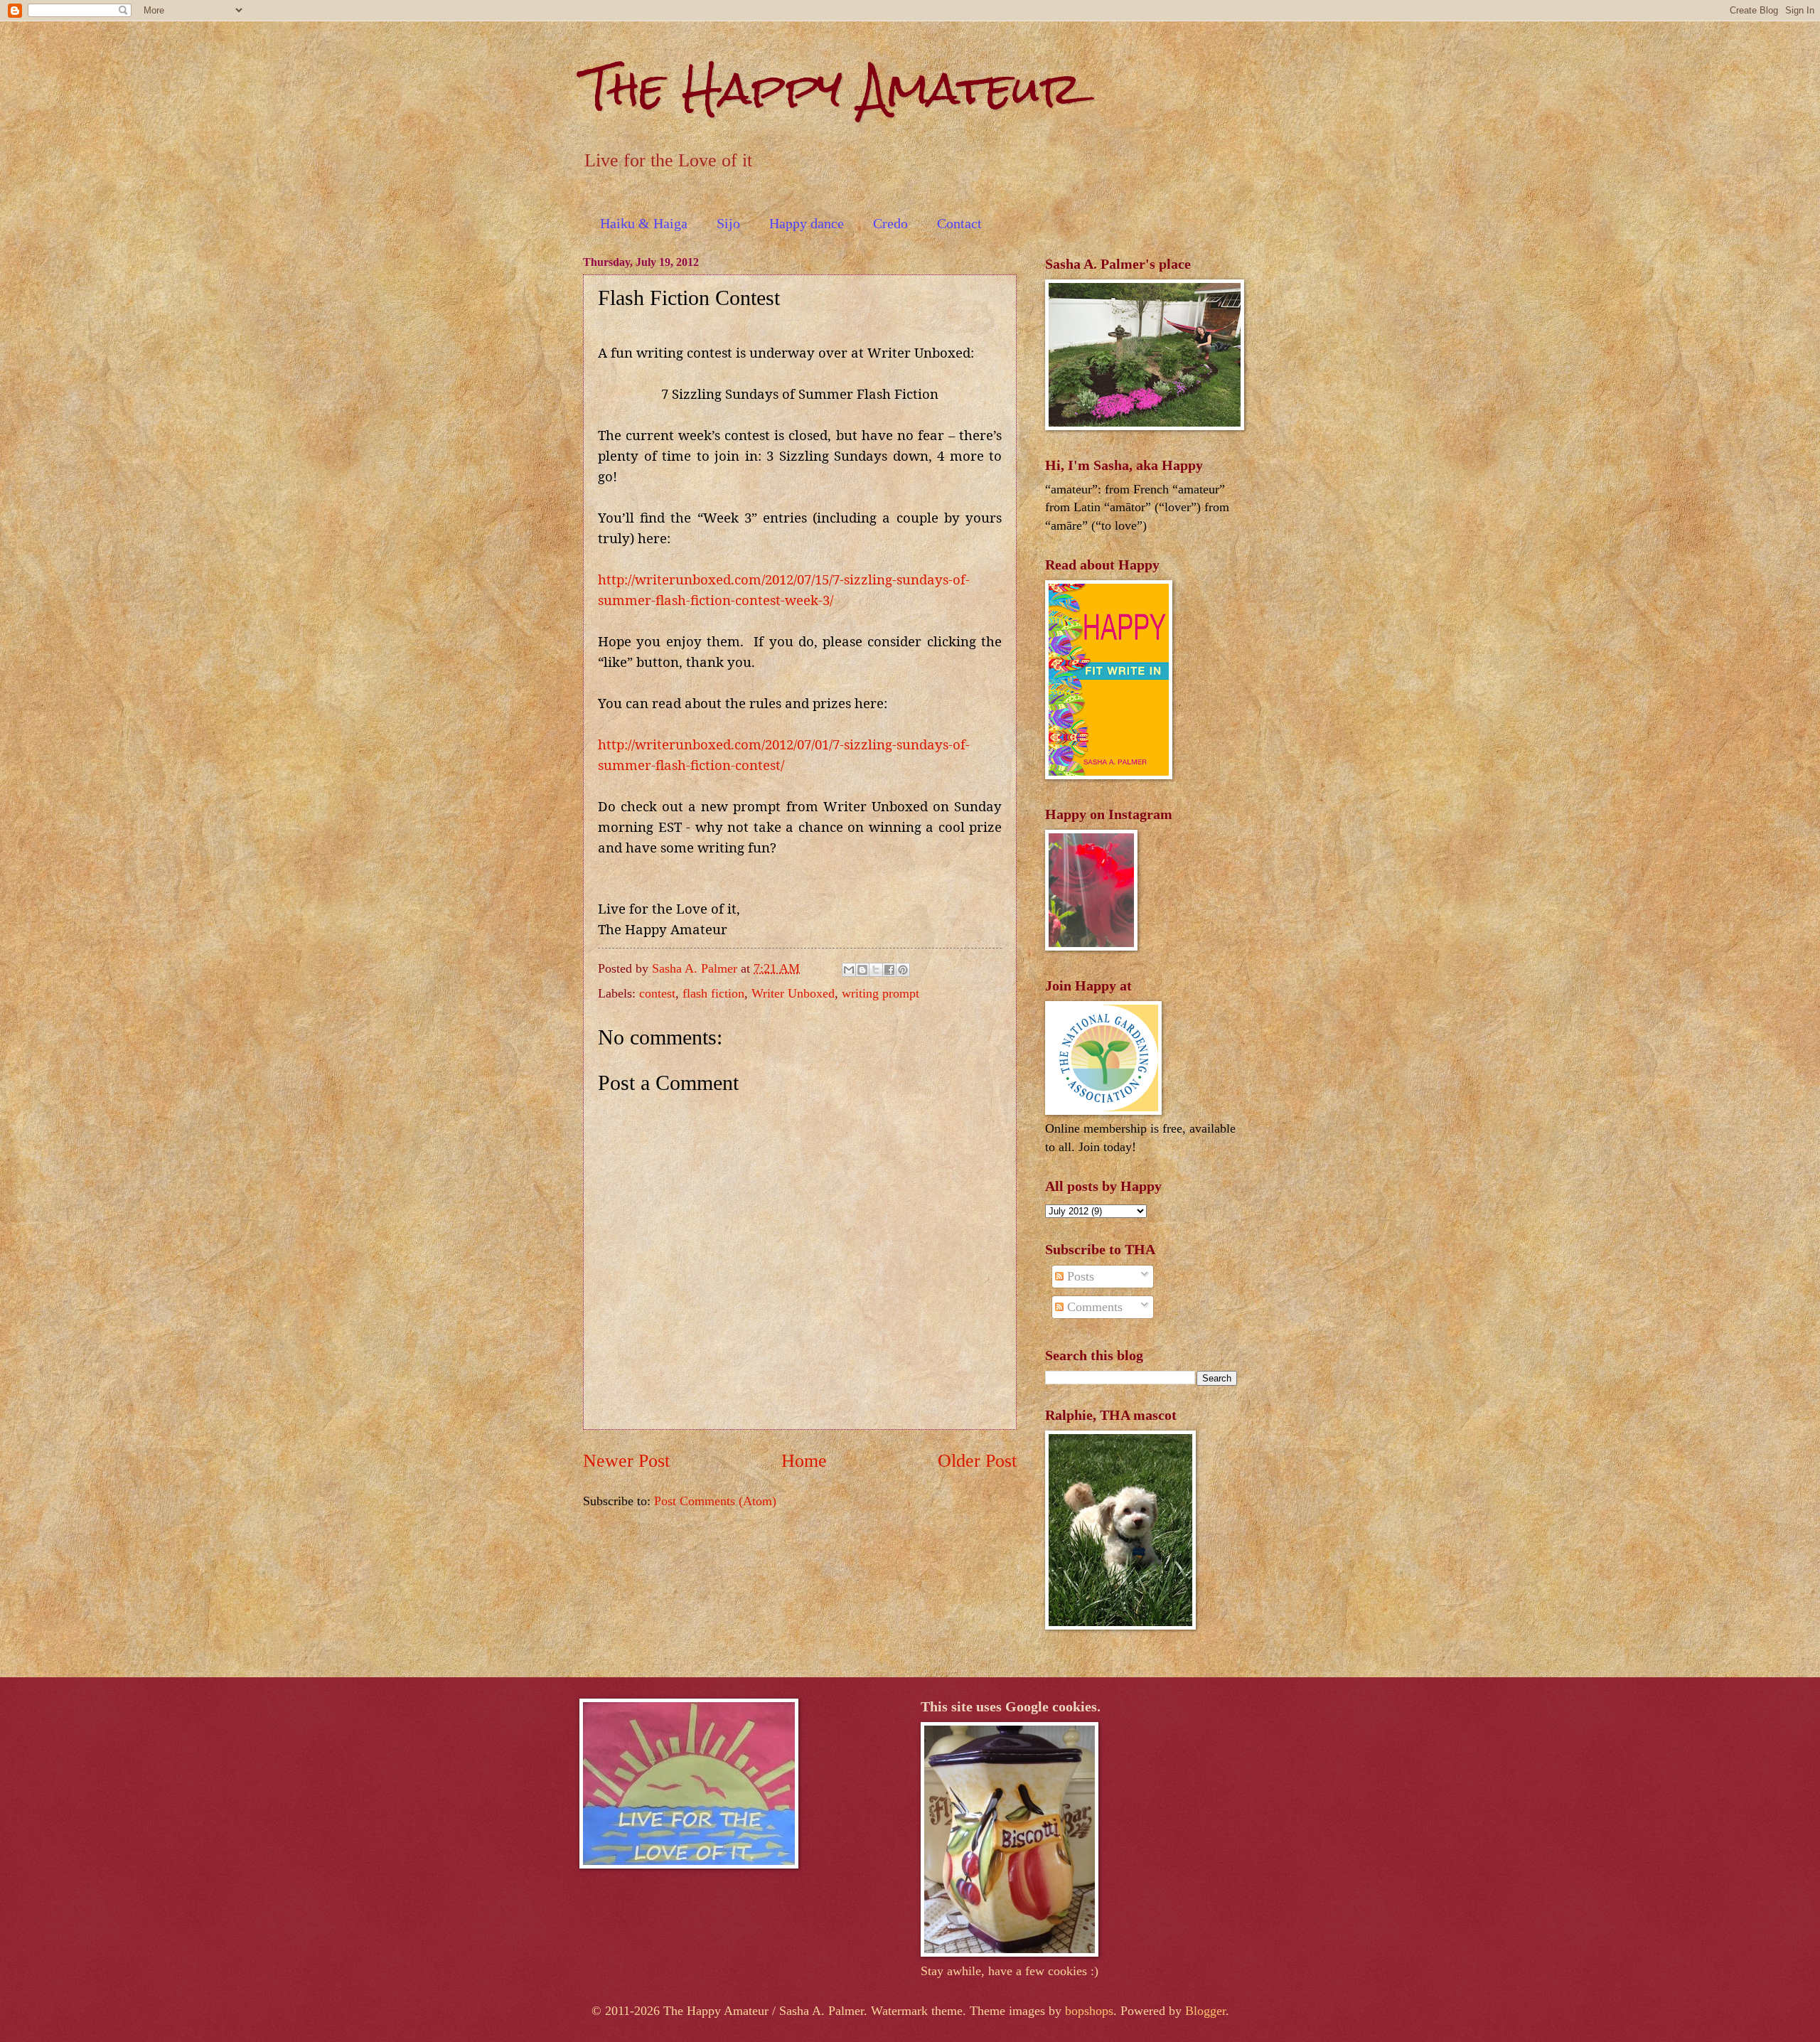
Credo (890, 223)
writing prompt (880, 993)
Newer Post (626, 1461)
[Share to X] (876, 970)
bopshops (1089, 2011)
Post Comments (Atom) (715, 1501)
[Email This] (849, 970)
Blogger (1205, 2011)
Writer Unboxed (793, 993)
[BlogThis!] (862, 970)
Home (804, 1461)
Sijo (728, 223)
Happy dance (807, 223)
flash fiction (713, 993)
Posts (1079, 1276)
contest (657, 993)
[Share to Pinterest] (903, 970)
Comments (1093, 1307)
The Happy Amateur (833, 88)
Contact (959, 223)
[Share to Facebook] (889, 970)
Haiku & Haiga (644, 223)
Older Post (977, 1461)
